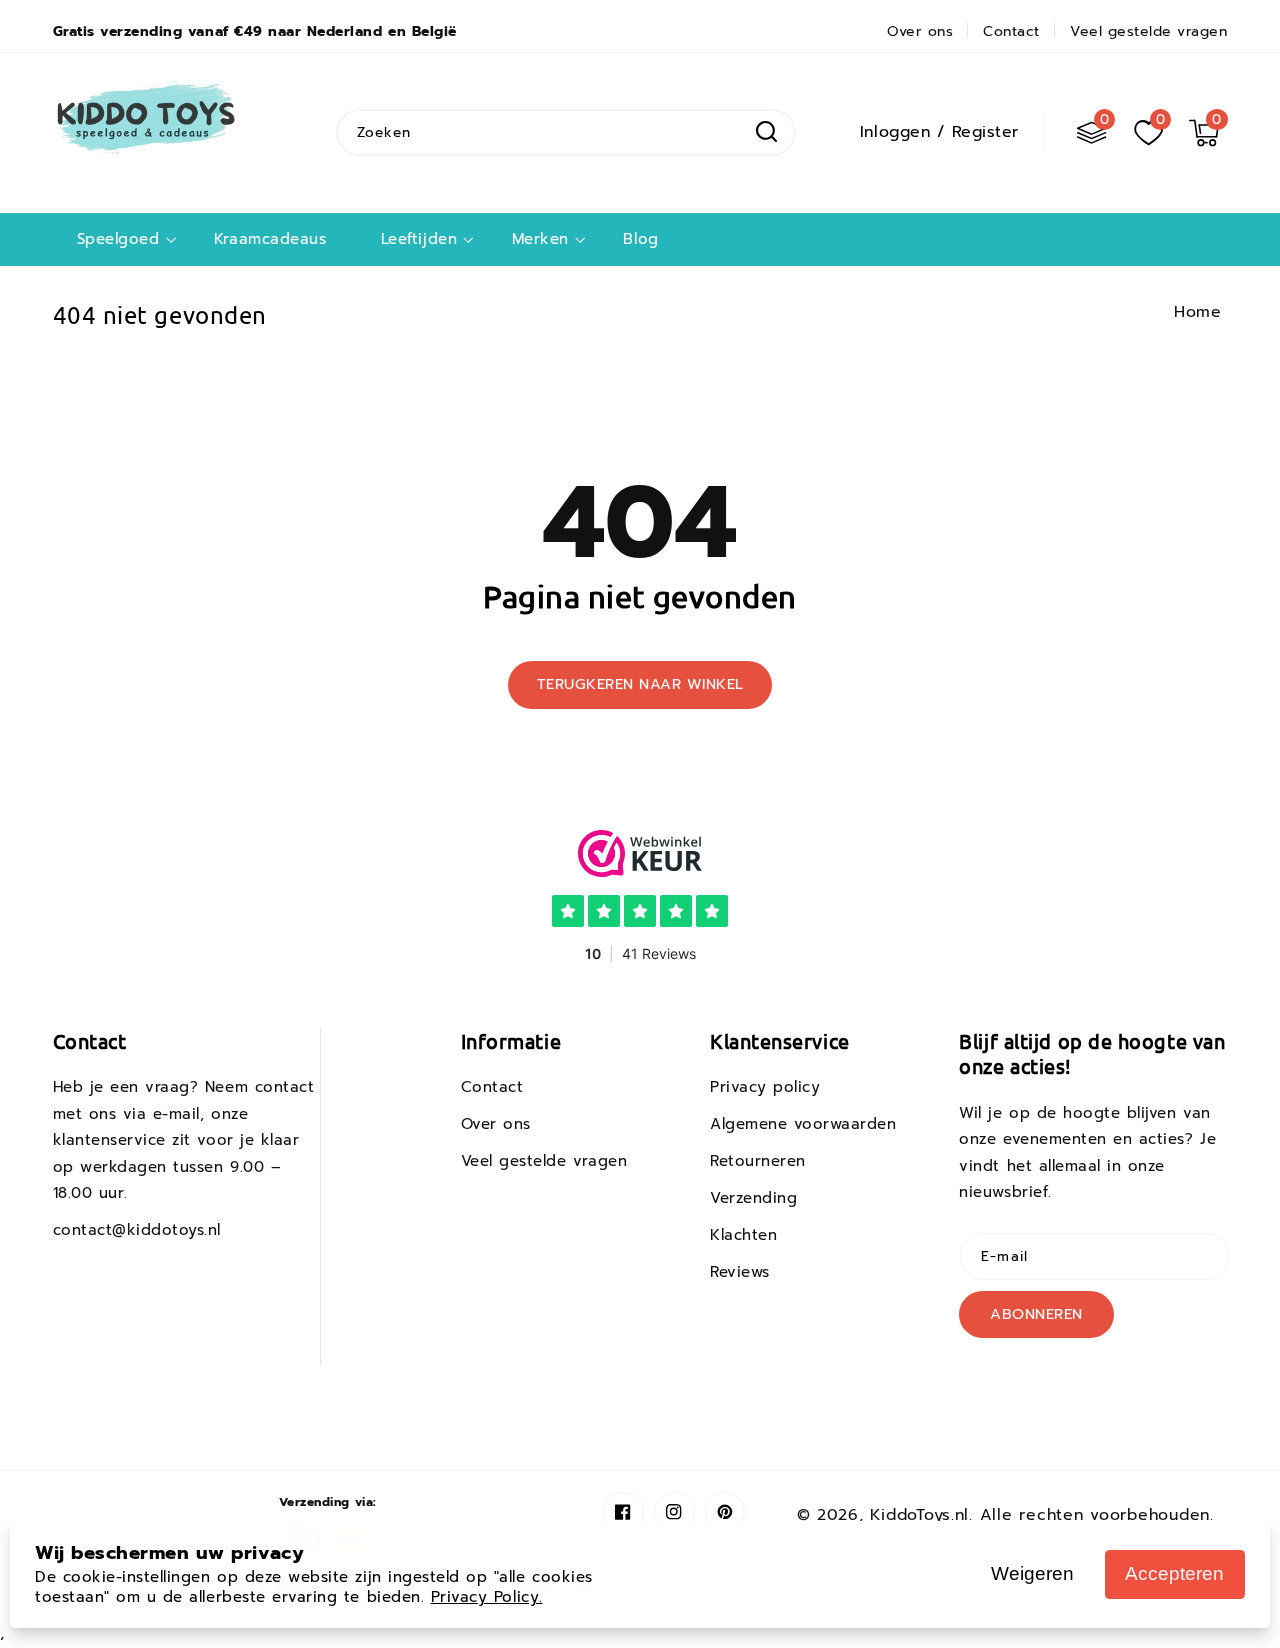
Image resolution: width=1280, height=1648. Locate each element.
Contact (492, 1087)
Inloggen (895, 132)
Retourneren (758, 1161)
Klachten (743, 1235)
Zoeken (766, 131)
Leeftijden (419, 239)
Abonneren (1036, 1314)
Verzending (753, 1198)
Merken (540, 239)
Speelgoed (118, 239)
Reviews (740, 1272)
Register (985, 132)
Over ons (496, 1124)
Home (1197, 312)
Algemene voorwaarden (803, 1124)
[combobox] (566, 132)
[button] (1204, 132)
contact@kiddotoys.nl (137, 1230)
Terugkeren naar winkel (640, 684)
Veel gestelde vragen (544, 1161)
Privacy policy (765, 1087)
